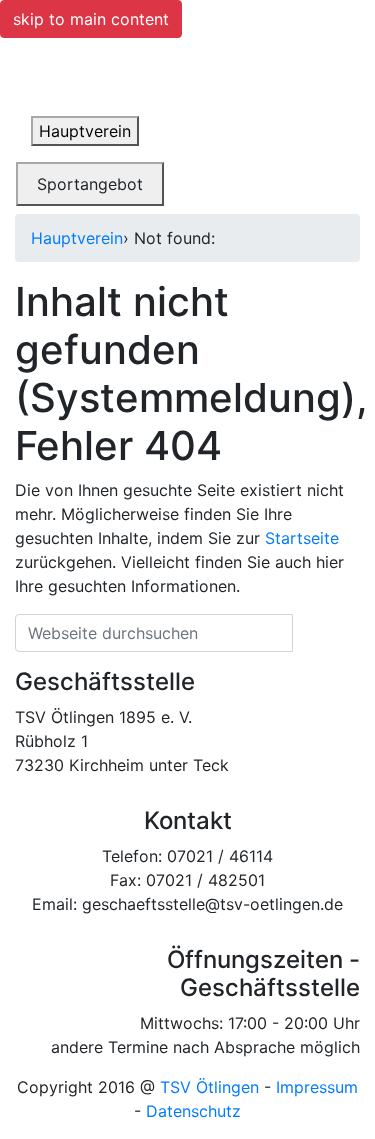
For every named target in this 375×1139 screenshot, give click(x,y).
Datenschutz (193, 1111)
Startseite (302, 538)
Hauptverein (77, 238)
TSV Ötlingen (209, 1087)
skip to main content (91, 19)
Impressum (317, 1087)
